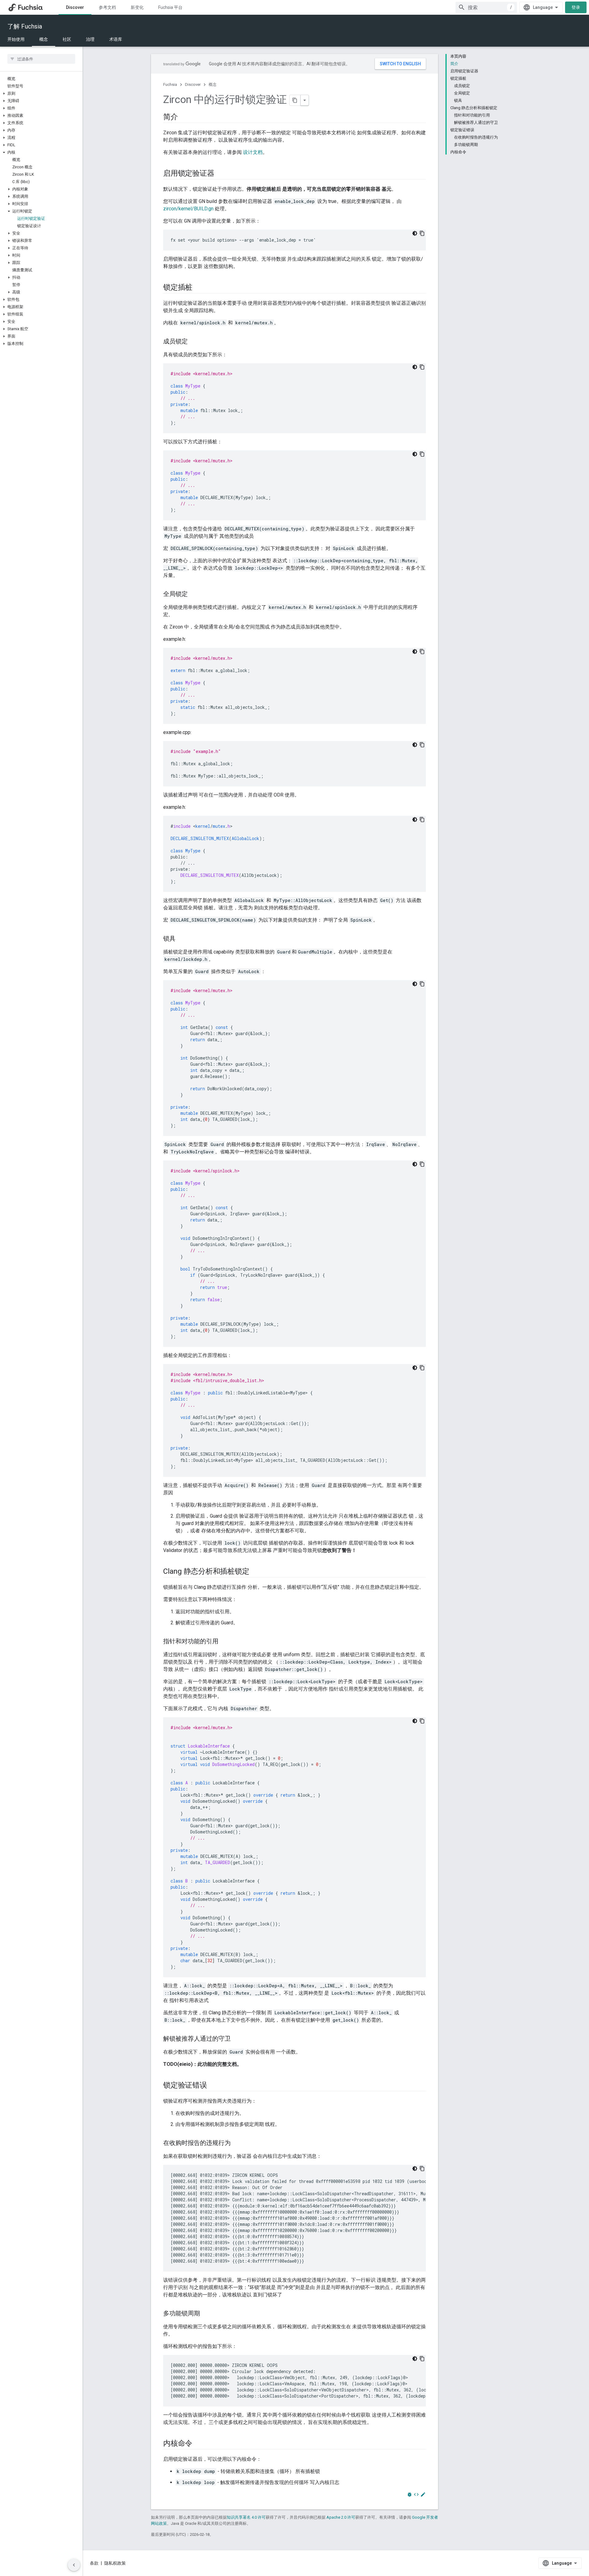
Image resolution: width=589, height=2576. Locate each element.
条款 (94, 2563)
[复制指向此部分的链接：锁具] (182, 939)
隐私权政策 (115, 2563)
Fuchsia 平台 (170, 7)
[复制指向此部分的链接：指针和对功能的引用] (225, 1642)
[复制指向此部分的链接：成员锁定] (194, 342)
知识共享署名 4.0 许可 (246, 2517)
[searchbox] (41, 59)
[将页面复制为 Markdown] (295, 100)
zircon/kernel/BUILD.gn (188, 209)
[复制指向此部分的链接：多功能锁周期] (206, 2314)
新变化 (137, 7)
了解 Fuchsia (25, 26)
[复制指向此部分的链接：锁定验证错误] (213, 2086)
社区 (67, 39)
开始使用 (16, 39)
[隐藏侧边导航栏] (74, 2565)
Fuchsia (170, 84)
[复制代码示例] (422, 233)
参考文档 (107, 7)
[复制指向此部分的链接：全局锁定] (194, 594)
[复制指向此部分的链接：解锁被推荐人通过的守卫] (237, 2039)
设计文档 (253, 152)
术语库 (116, 39)
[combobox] (486, 7)
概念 (44, 39)
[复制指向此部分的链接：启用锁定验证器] (220, 174)
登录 (576, 7)
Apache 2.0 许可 (341, 2517)
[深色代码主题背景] (415, 233)
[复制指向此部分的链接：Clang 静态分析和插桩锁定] (255, 1572)
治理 (90, 39)
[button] (41, 94)
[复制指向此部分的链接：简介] (184, 117)
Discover (75, 7)
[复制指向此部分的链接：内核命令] (198, 2444)
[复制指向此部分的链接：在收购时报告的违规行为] (237, 2143)
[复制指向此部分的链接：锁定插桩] (198, 288)
